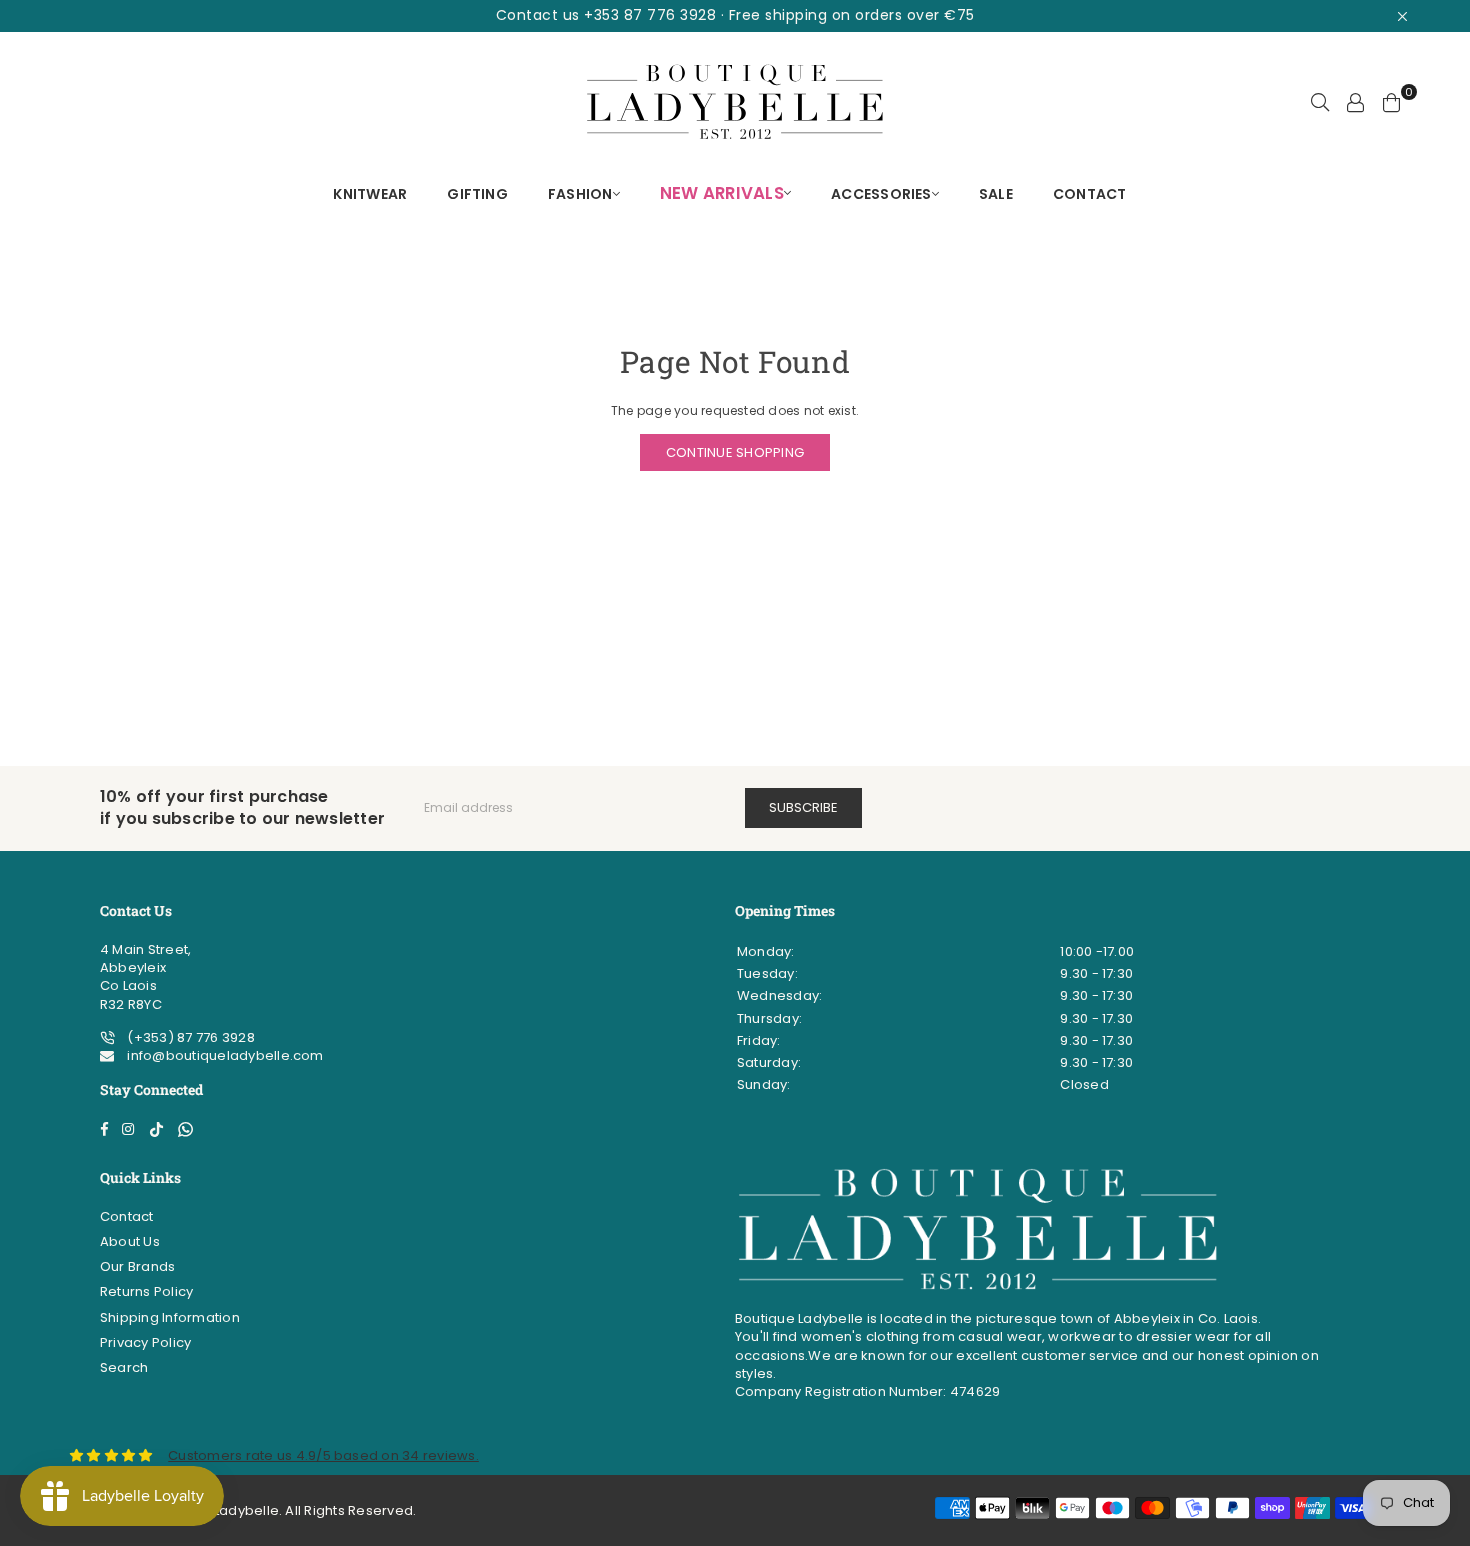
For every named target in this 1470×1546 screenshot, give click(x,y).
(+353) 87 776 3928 (189, 1037)
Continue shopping (735, 452)
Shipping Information (170, 1317)
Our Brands (137, 1266)
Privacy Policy (145, 1342)
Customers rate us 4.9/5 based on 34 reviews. (323, 1455)
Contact (127, 1216)
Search (124, 1367)
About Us (130, 1241)
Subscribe (803, 807)
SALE (996, 194)
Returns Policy (146, 1291)
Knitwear (370, 194)
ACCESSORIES (881, 194)
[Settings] (1356, 102)
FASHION (580, 194)
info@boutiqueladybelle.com (223, 1055)
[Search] (1320, 102)
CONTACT (1090, 194)
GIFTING (477, 194)
